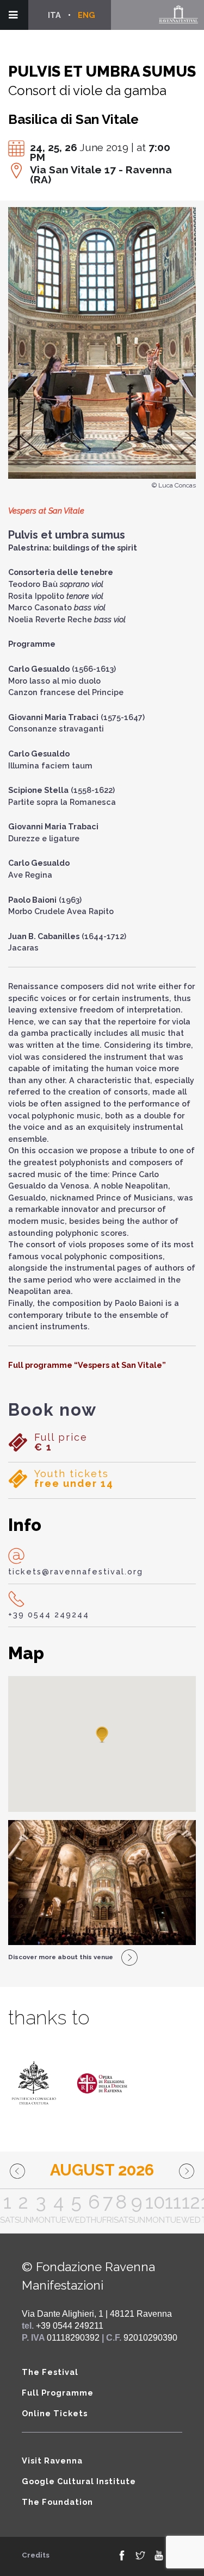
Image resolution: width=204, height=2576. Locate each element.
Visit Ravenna (52, 2461)
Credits (36, 2555)
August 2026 (102, 2170)
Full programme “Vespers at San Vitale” (87, 1365)
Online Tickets (55, 2413)
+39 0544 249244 (49, 1614)
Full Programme (58, 2393)
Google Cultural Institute (79, 2481)
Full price (61, 1442)
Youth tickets (74, 1479)
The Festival (50, 2372)
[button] (102, 1735)
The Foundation (57, 2502)
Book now (52, 1410)
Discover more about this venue (61, 1957)
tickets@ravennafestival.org (76, 1571)
